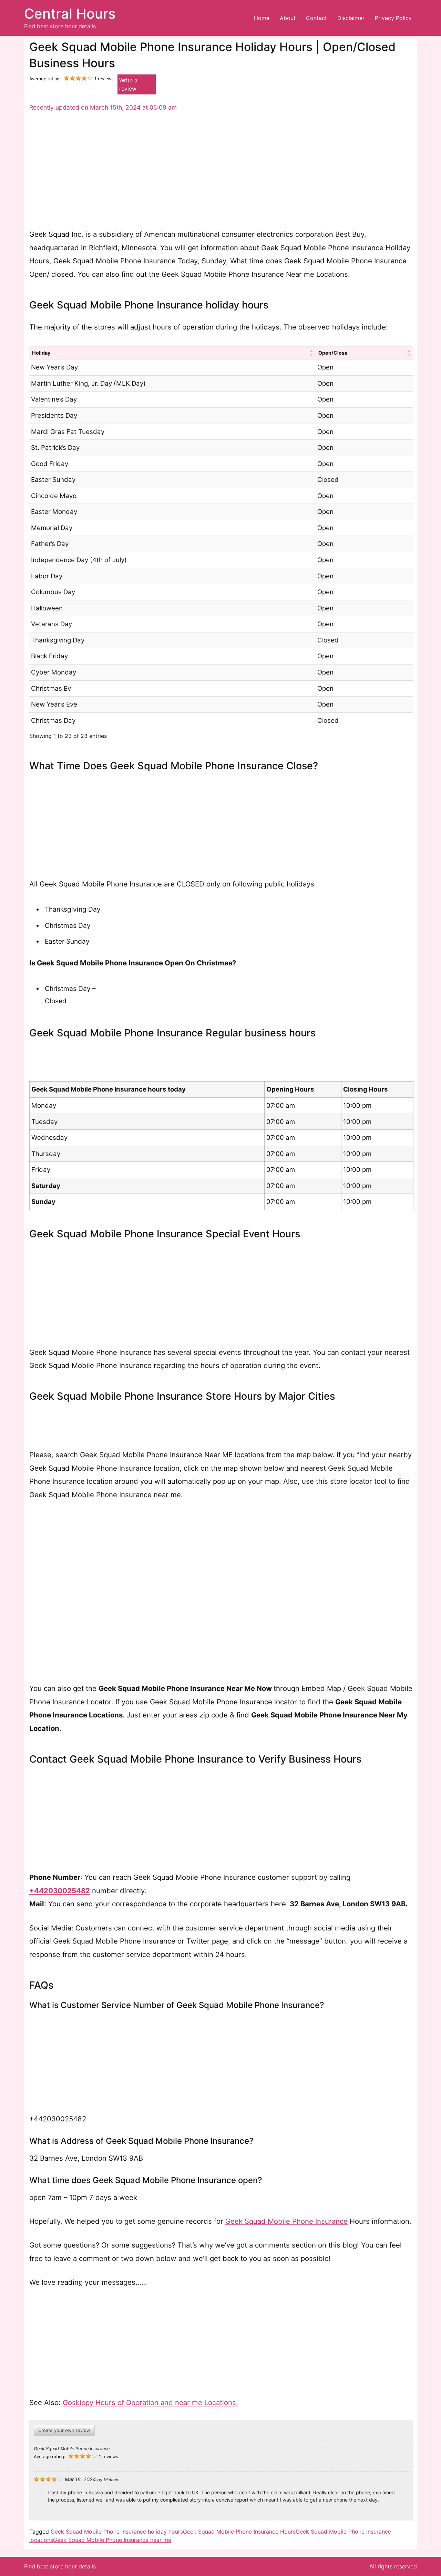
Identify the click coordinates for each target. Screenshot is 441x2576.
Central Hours (70, 14)
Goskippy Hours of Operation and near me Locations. (150, 2402)
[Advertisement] (221, 171)
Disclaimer (351, 18)
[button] (311, 353)
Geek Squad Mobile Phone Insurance (286, 2221)
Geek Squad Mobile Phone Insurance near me (112, 2540)
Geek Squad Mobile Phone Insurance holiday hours (117, 2532)
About (288, 18)
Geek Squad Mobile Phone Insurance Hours (239, 2532)
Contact (316, 18)
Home (262, 18)
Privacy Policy (393, 18)
